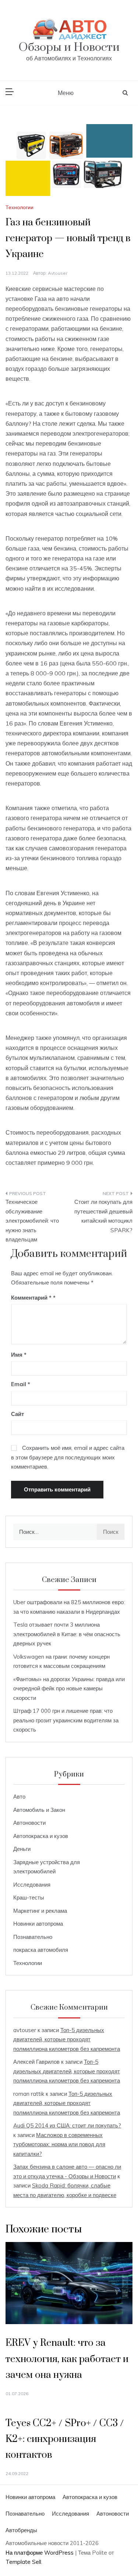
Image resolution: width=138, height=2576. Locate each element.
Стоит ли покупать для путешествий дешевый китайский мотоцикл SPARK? (103, 1216)
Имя (19, 1355)
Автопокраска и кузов (41, 1836)
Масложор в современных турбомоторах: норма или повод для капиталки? (59, 2144)
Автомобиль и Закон (39, 1810)
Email (21, 1384)
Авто (19, 1797)
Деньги (22, 1849)
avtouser (58, 273)
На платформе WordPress (40, 2553)
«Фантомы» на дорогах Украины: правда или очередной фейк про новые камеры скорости (69, 1688)
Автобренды (21, 2530)
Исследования (32, 1885)
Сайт (17, 1414)
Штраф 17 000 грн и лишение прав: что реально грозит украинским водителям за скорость (66, 1720)
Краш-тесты (29, 1897)
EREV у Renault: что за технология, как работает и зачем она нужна (67, 2359)
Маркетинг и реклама (40, 1911)
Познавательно (33, 1937)
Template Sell (23, 2562)
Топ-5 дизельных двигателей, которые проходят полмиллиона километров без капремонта (67, 2039)
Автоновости (29, 1823)
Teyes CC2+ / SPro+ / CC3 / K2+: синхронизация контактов (65, 2439)
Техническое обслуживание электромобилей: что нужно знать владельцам (32, 1221)
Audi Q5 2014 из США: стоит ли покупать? (67, 2125)
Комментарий (31, 1298)
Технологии (20, 207)
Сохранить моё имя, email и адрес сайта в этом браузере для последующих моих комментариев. (68, 1457)
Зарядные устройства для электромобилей (47, 1867)
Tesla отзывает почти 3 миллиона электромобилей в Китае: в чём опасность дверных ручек (67, 1634)
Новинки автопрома (38, 1924)
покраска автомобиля (41, 1950)
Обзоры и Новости (69, 47)
